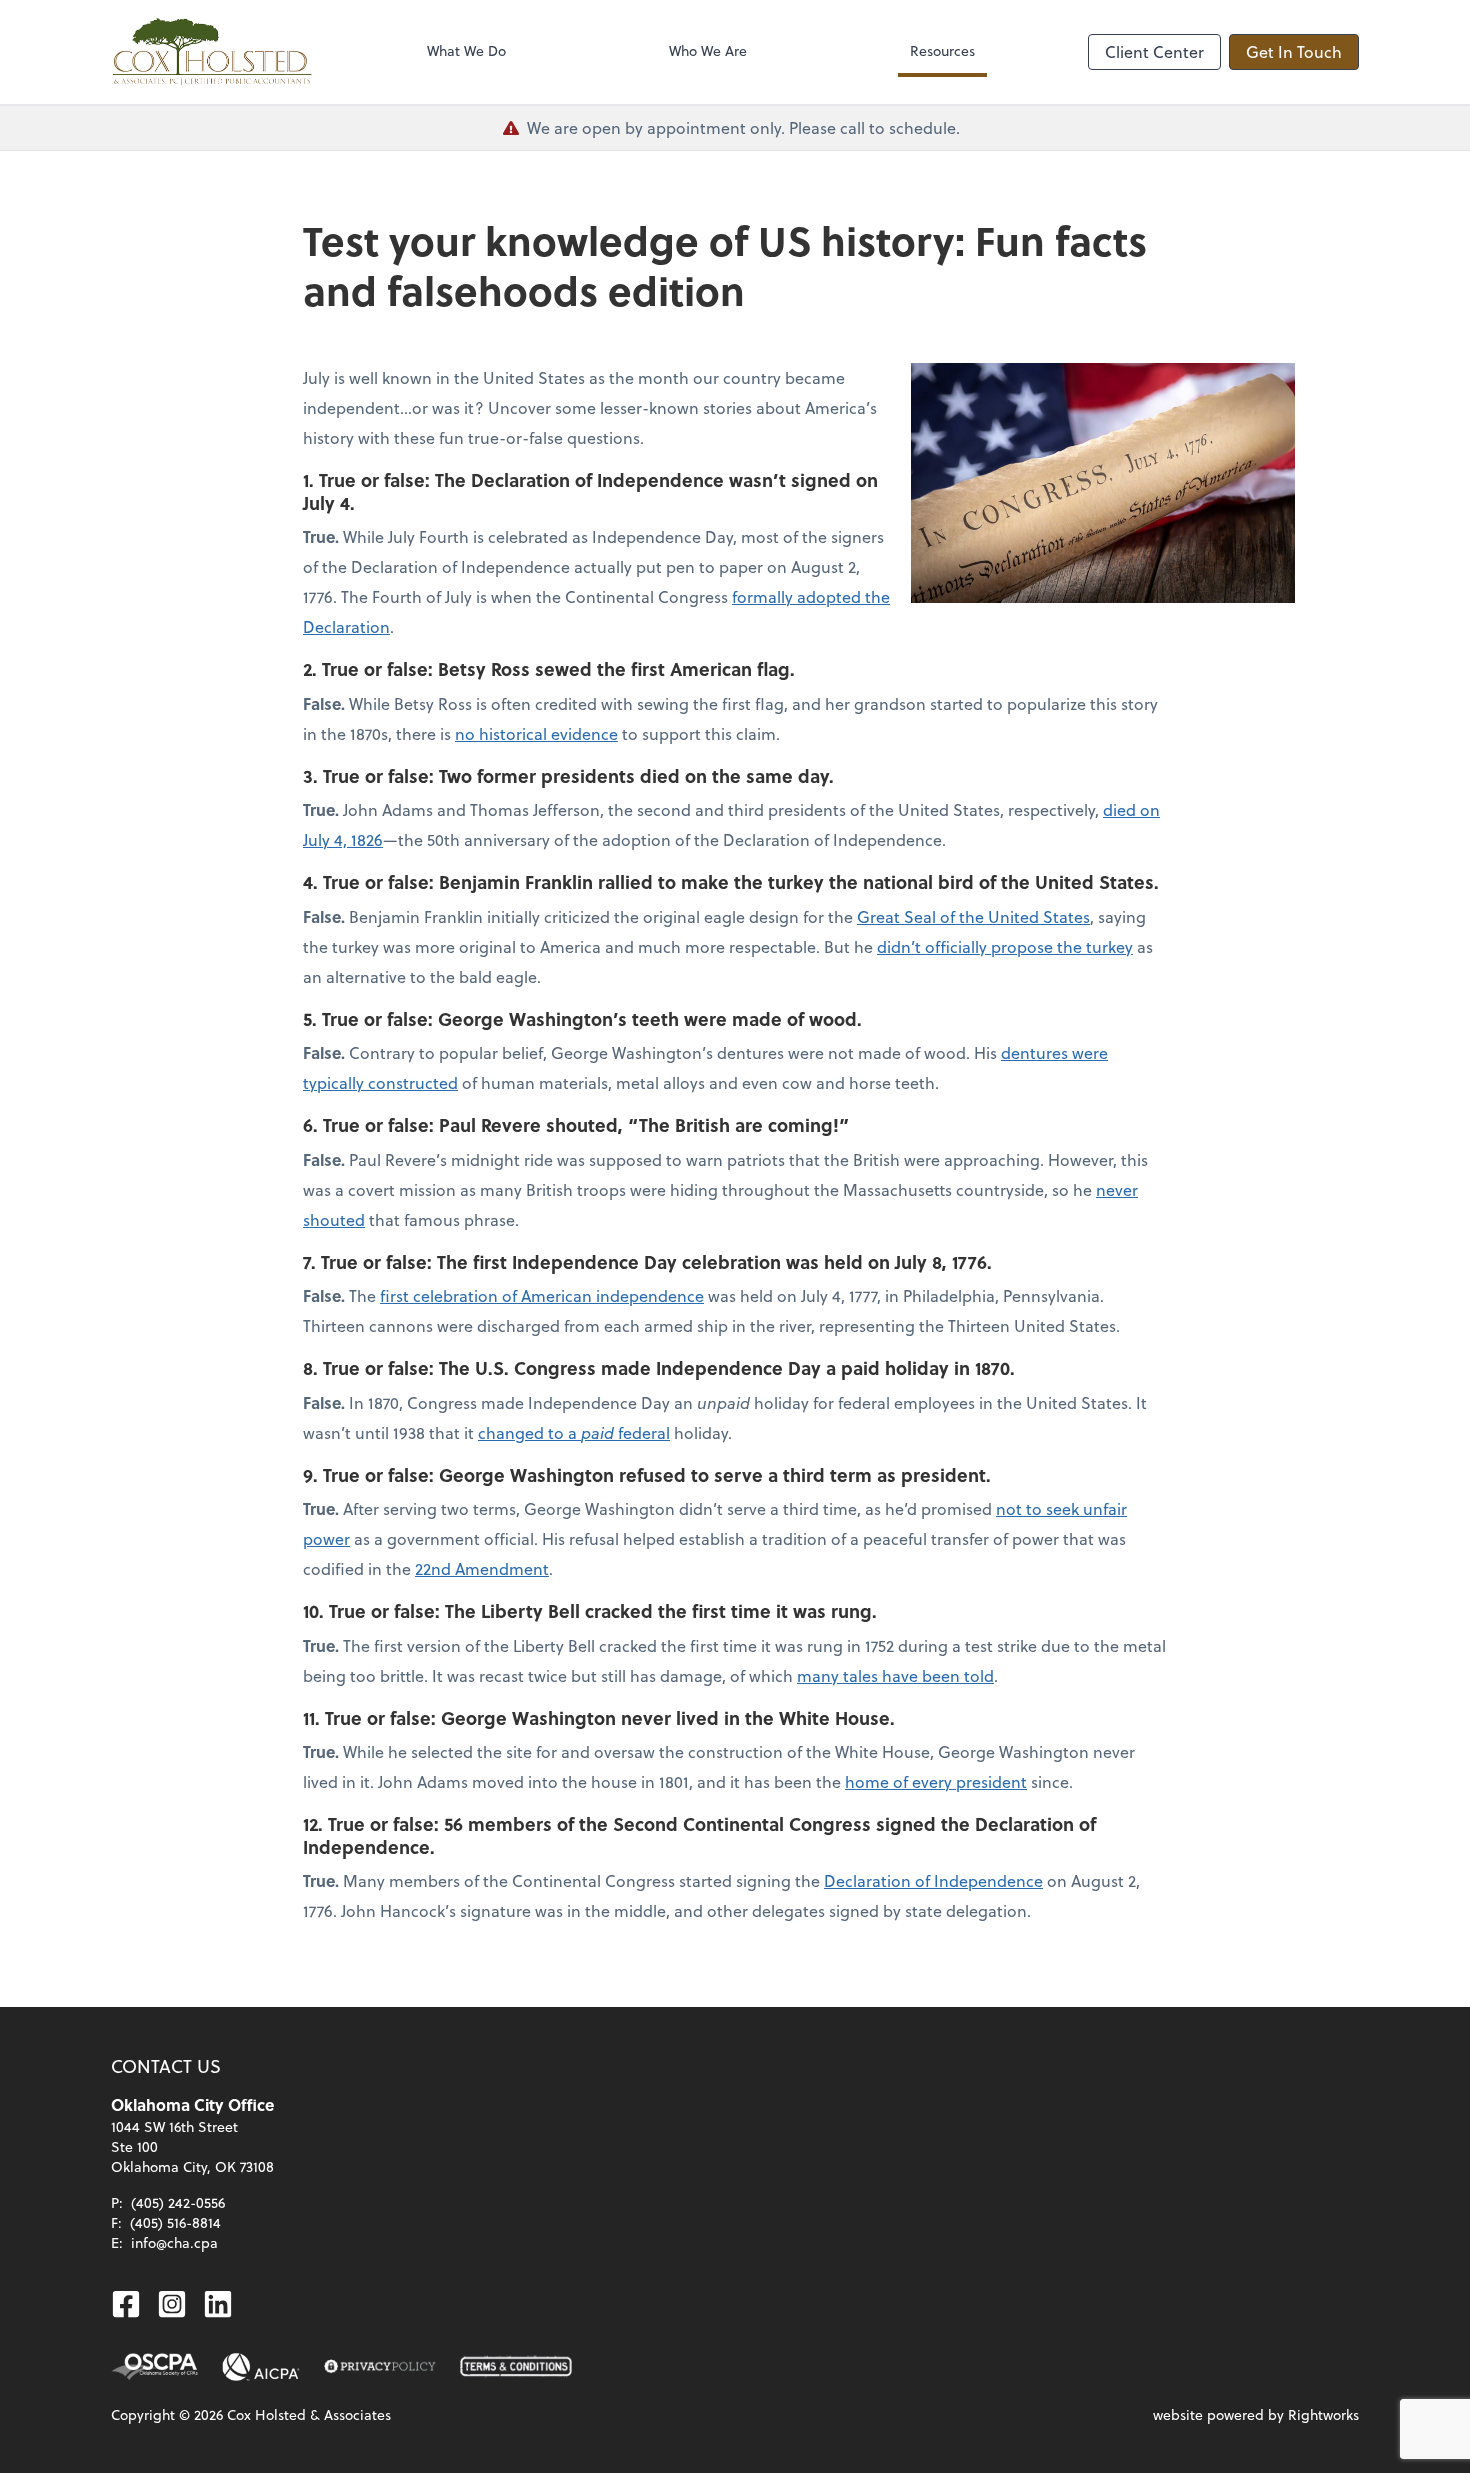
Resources (942, 50)
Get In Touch (1294, 51)
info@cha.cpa (174, 2242)
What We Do (466, 50)
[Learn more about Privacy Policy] (380, 2367)
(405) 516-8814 (175, 2222)
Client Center (1154, 51)
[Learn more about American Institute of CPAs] (261, 2367)
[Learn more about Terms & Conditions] (516, 2367)
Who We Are (708, 50)
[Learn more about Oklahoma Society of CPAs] (154, 2367)
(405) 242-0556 (178, 2202)
